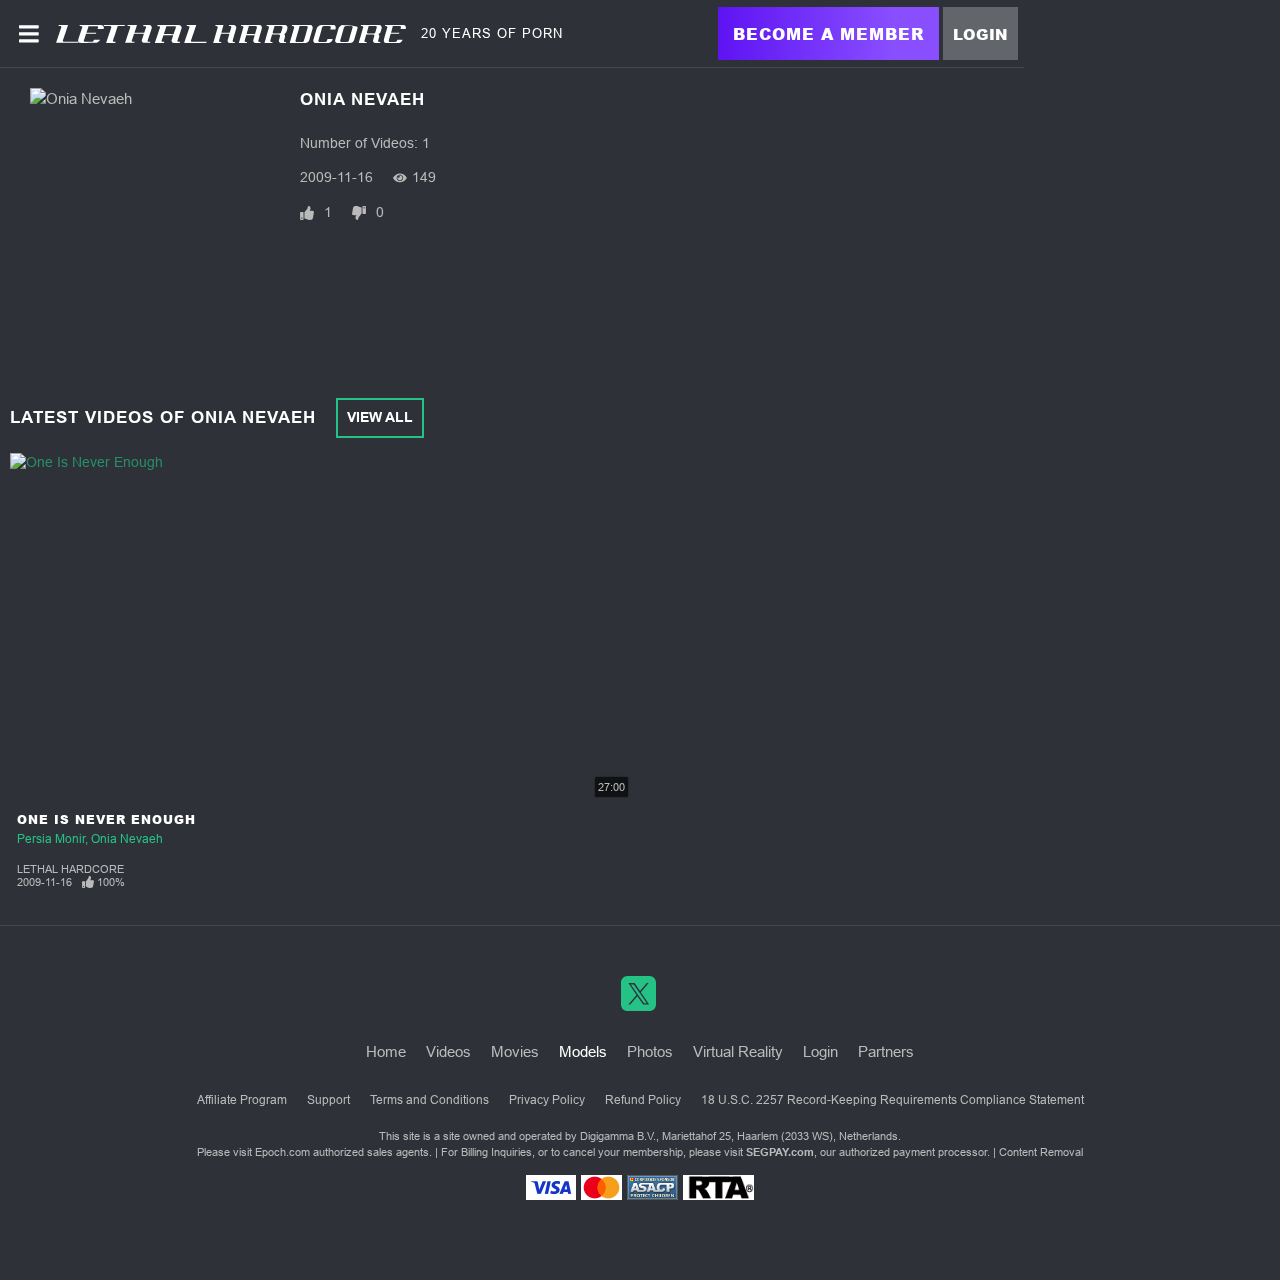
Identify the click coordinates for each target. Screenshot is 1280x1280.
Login (980, 34)
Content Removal (1041, 1152)
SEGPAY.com (780, 1152)
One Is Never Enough (106, 819)
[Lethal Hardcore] (231, 34)
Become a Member (828, 33)
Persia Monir (51, 839)
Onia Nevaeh (127, 839)
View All (380, 417)
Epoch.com (282, 1152)
